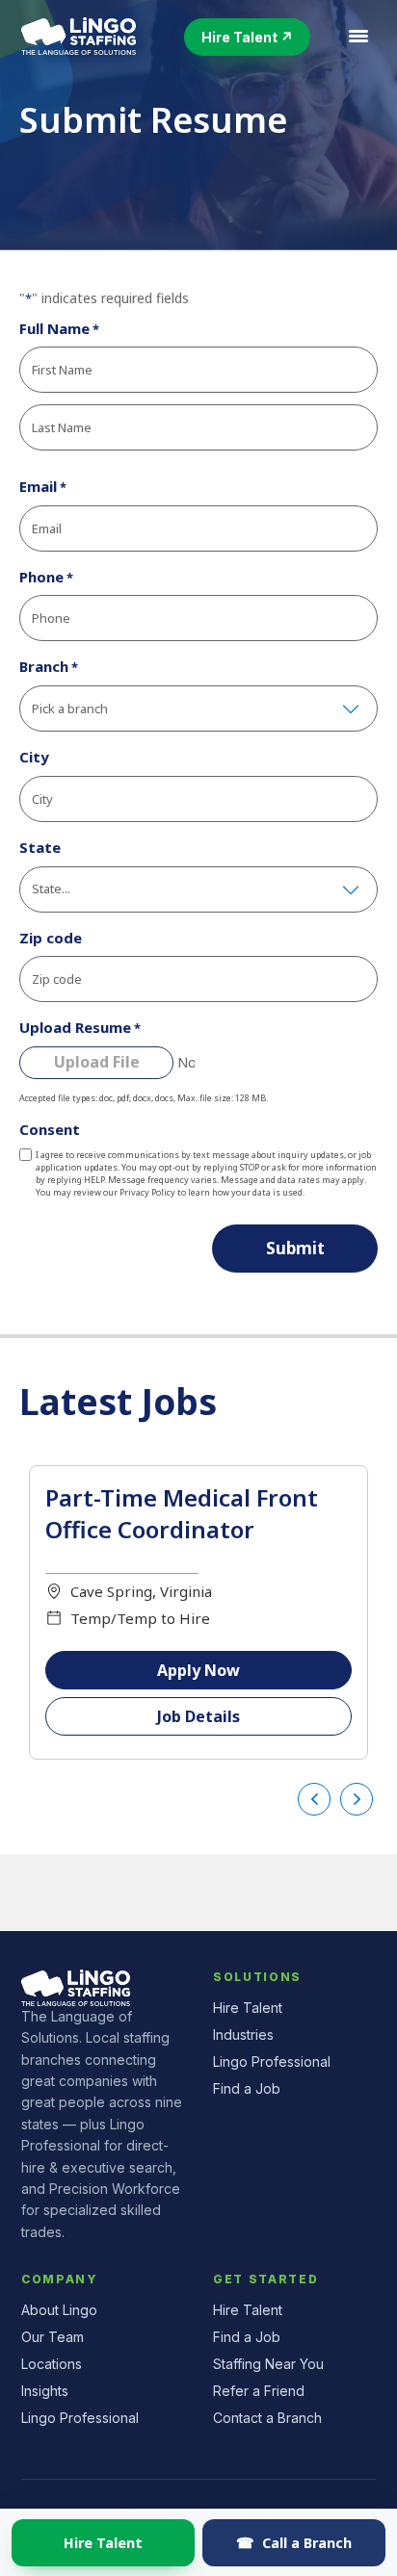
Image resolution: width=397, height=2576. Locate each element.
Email (43, 486)
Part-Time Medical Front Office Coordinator (182, 1514)
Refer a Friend (259, 2391)
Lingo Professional (272, 2061)
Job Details (198, 1716)
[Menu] (358, 37)
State (40, 847)
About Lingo (59, 2310)
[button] (247, 37)
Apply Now (198, 1670)
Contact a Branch (267, 2418)
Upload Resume (80, 1027)
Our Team (53, 2337)
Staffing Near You (268, 2364)
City (34, 757)
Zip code (51, 938)
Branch (49, 666)
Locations (52, 2364)
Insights (45, 2391)
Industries (243, 2035)
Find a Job (247, 2088)
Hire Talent (103, 2542)
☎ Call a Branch (294, 2542)
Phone (46, 577)
